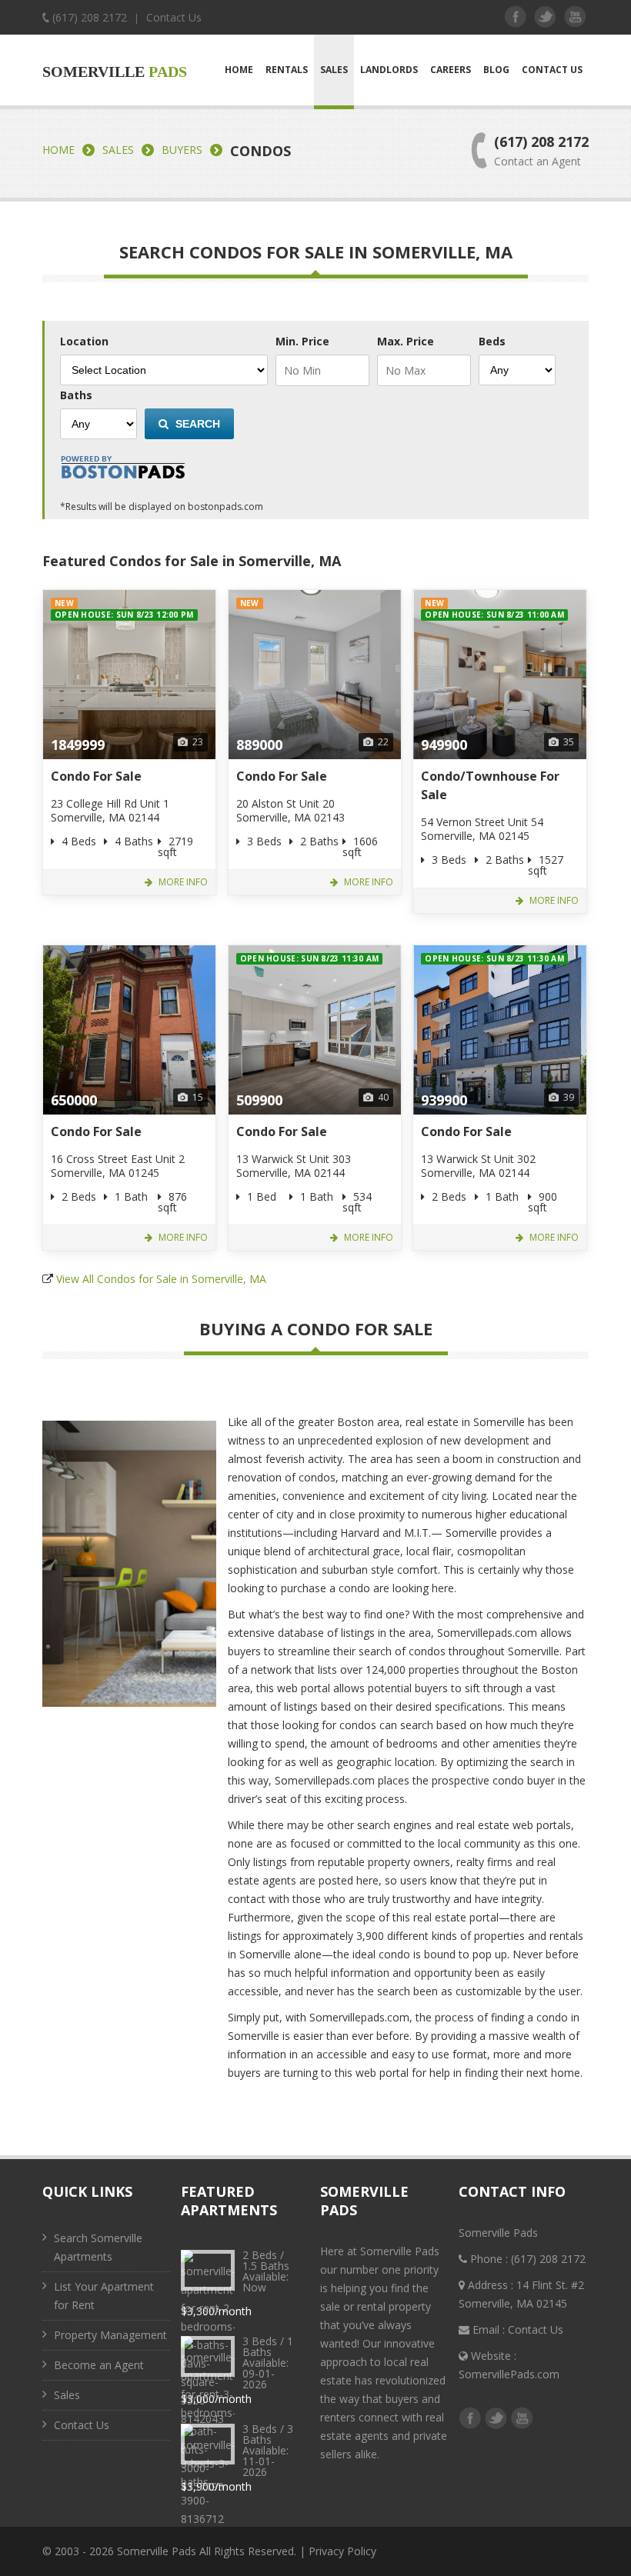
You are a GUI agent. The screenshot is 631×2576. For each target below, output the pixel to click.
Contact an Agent (538, 161)
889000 (259, 745)
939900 (444, 1100)
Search (196, 424)
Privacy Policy (342, 2551)
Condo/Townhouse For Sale (490, 785)
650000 (74, 1100)
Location (84, 342)
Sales (334, 70)
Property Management (110, 2335)
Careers (451, 70)
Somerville (115, 72)
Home (239, 70)
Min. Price (302, 342)
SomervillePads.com (509, 2374)
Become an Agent (99, 2365)
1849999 (78, 745)
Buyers (182, 150)
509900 (259, 1100)
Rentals (287, 70)
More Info (182, 882)
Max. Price (406, 342)
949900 (444, 745)
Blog (496, 70)
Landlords (389, 70)
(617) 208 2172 (90, 17)
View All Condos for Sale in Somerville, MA (161, 1279)
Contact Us (174, 17)
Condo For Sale (96, 776)
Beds (492, 342)
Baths (76, 395)
